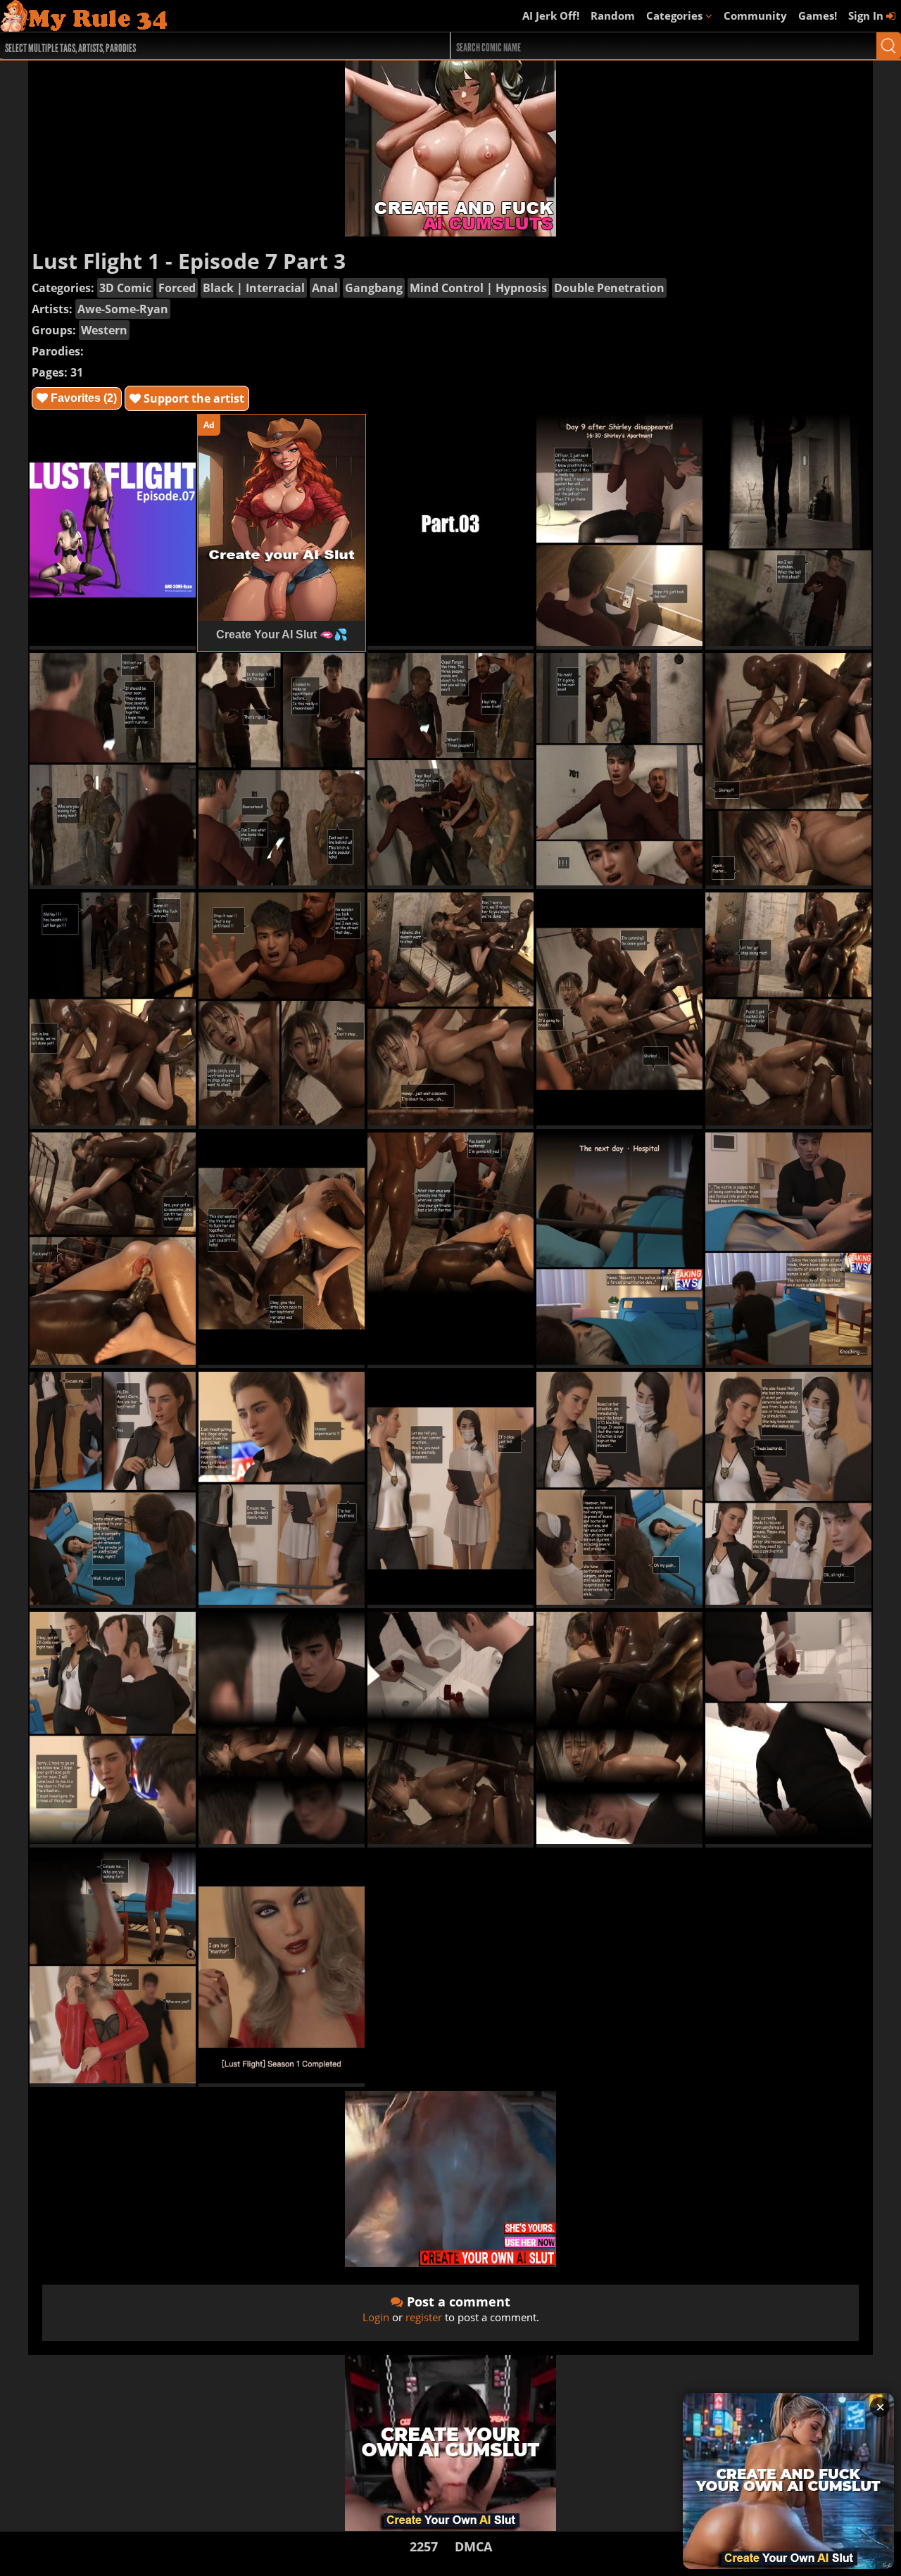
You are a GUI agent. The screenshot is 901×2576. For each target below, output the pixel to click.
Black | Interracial (254, 288)
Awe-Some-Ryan (123, 309)
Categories (676, 15)
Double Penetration (609, 288)
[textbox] (206, 46)
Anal (325, 288)
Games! (818, 15)
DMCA (473, 2546)
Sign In (867, 15)
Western (104, 330)
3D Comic (125, 288)
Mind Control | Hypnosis (478, 288)
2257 (424, 2546)
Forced (177, 288)
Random (613, 15)
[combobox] (202, 46)
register (424, 2317)
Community (755, 15)
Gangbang (374, 288)
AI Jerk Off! (551, 15)
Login (376, 2317)
